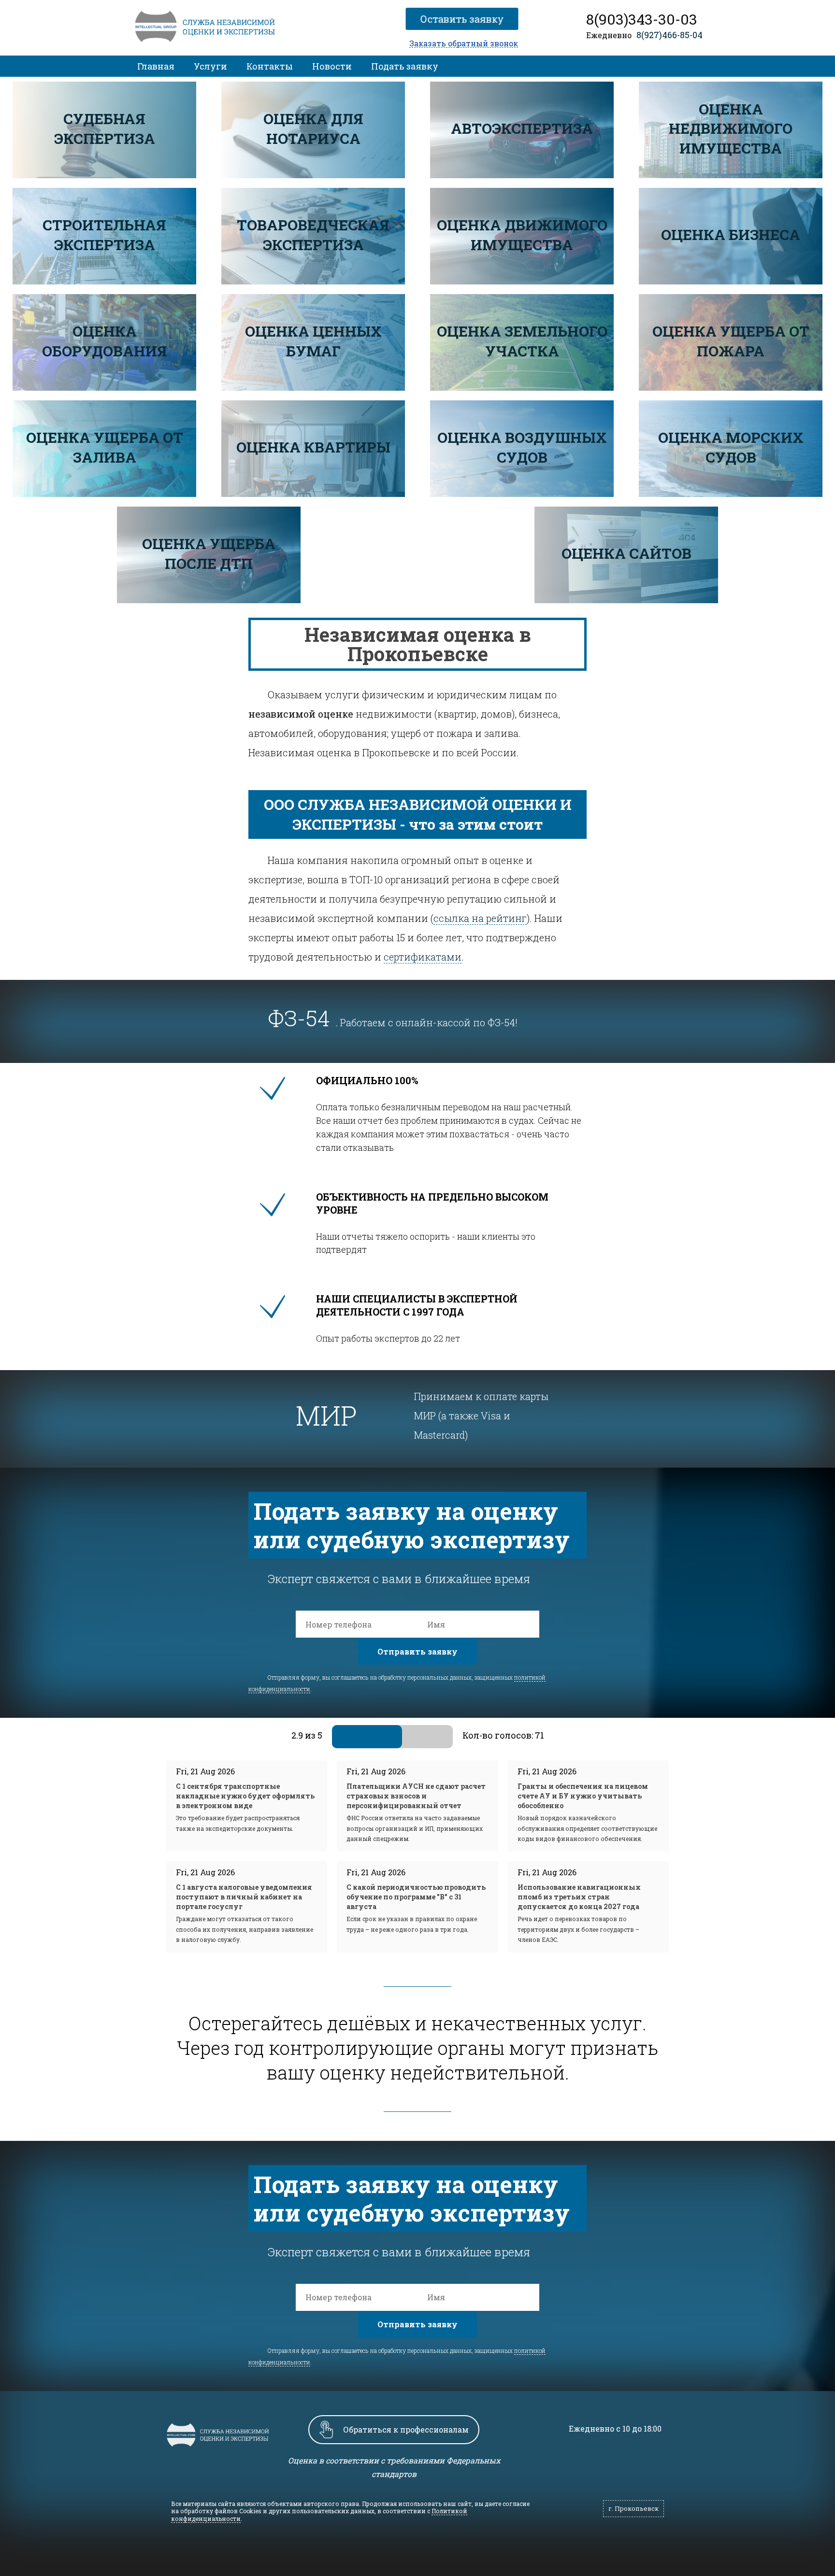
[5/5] (441, 1736)
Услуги (210, 66)
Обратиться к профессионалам (406, 2429)
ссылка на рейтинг (480, 918)
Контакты (270, 66)
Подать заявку (405, 66)
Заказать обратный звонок (464, 44)
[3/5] (392, 1736)
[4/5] (417, 1736)
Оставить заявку (460, 19)
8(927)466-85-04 (669, 35)
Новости (332, 66)
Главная (156, 66)
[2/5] (368, 1736)
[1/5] (344, 1736)
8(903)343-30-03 (642, 19)
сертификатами (423, 957)
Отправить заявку (417, 1651)
